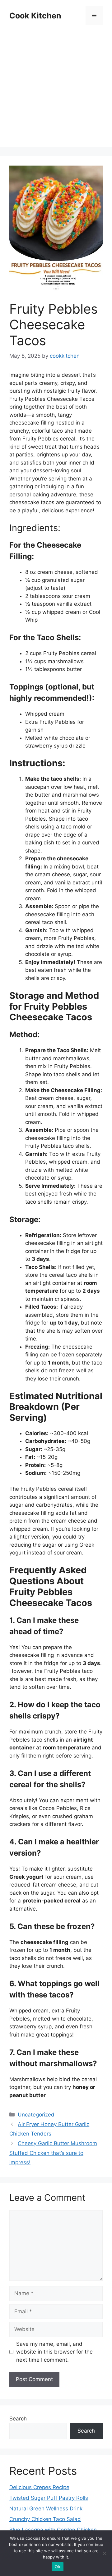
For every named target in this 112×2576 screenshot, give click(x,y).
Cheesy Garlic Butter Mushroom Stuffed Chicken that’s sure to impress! (53, 2153)
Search (18, 2419)
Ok (58, 2567)
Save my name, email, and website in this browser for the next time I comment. (54, 2352)
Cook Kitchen (35, 16)
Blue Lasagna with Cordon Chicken (53, 2530)
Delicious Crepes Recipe (39, 2487)
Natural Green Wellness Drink (46, 2509)
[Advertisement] (56, 91)
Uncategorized (36, 2115)
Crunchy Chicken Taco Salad (45, 2519)
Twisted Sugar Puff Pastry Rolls (49, 2498)
